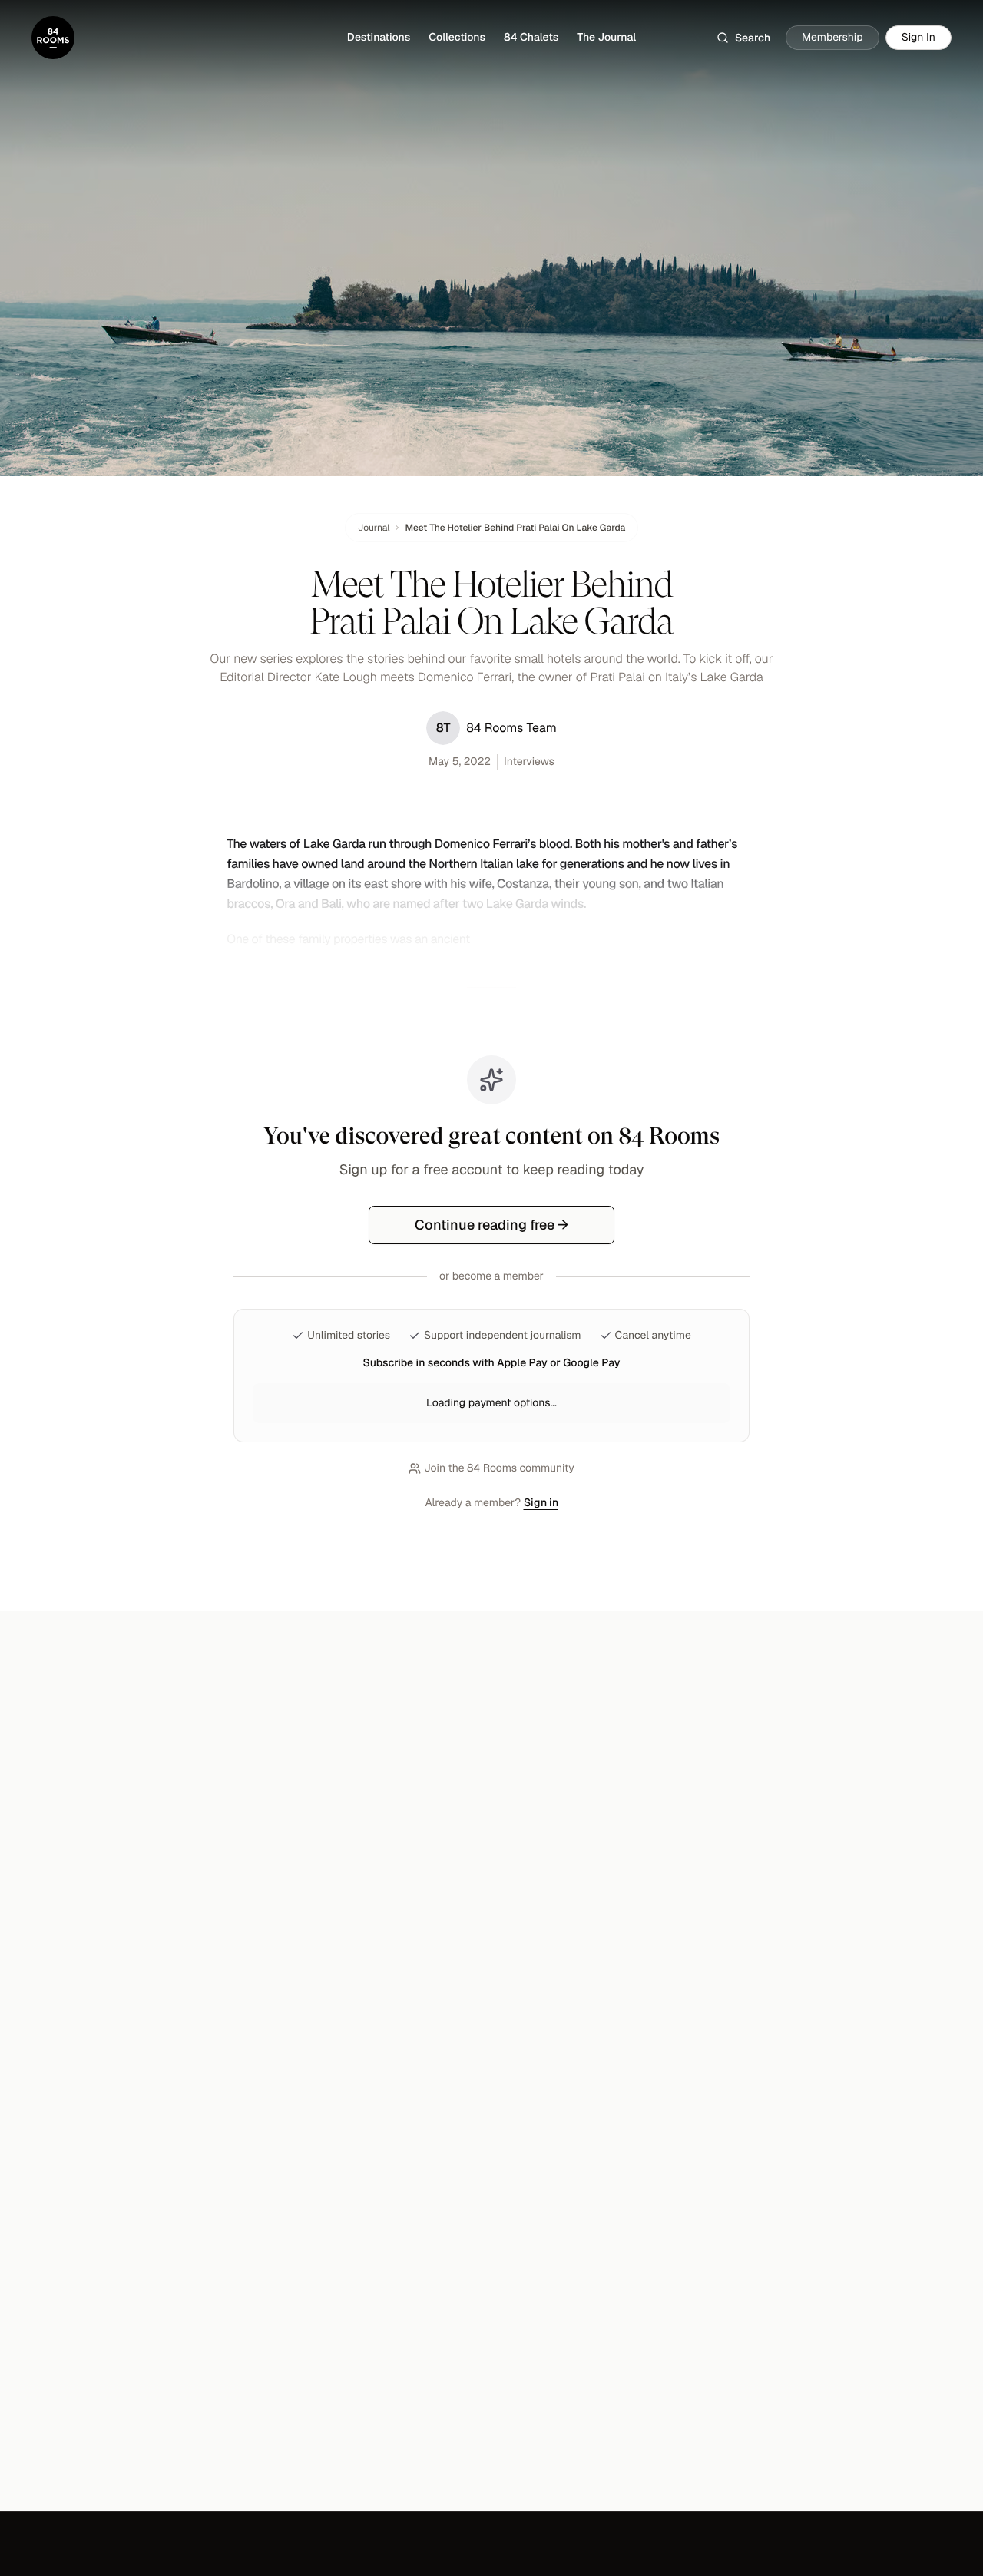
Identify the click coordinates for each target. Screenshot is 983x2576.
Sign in (541, 1502)
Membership (832, 38)
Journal (374, 528)
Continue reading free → (491, 1225)
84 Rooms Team (496, 728)
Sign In (918, 38)
